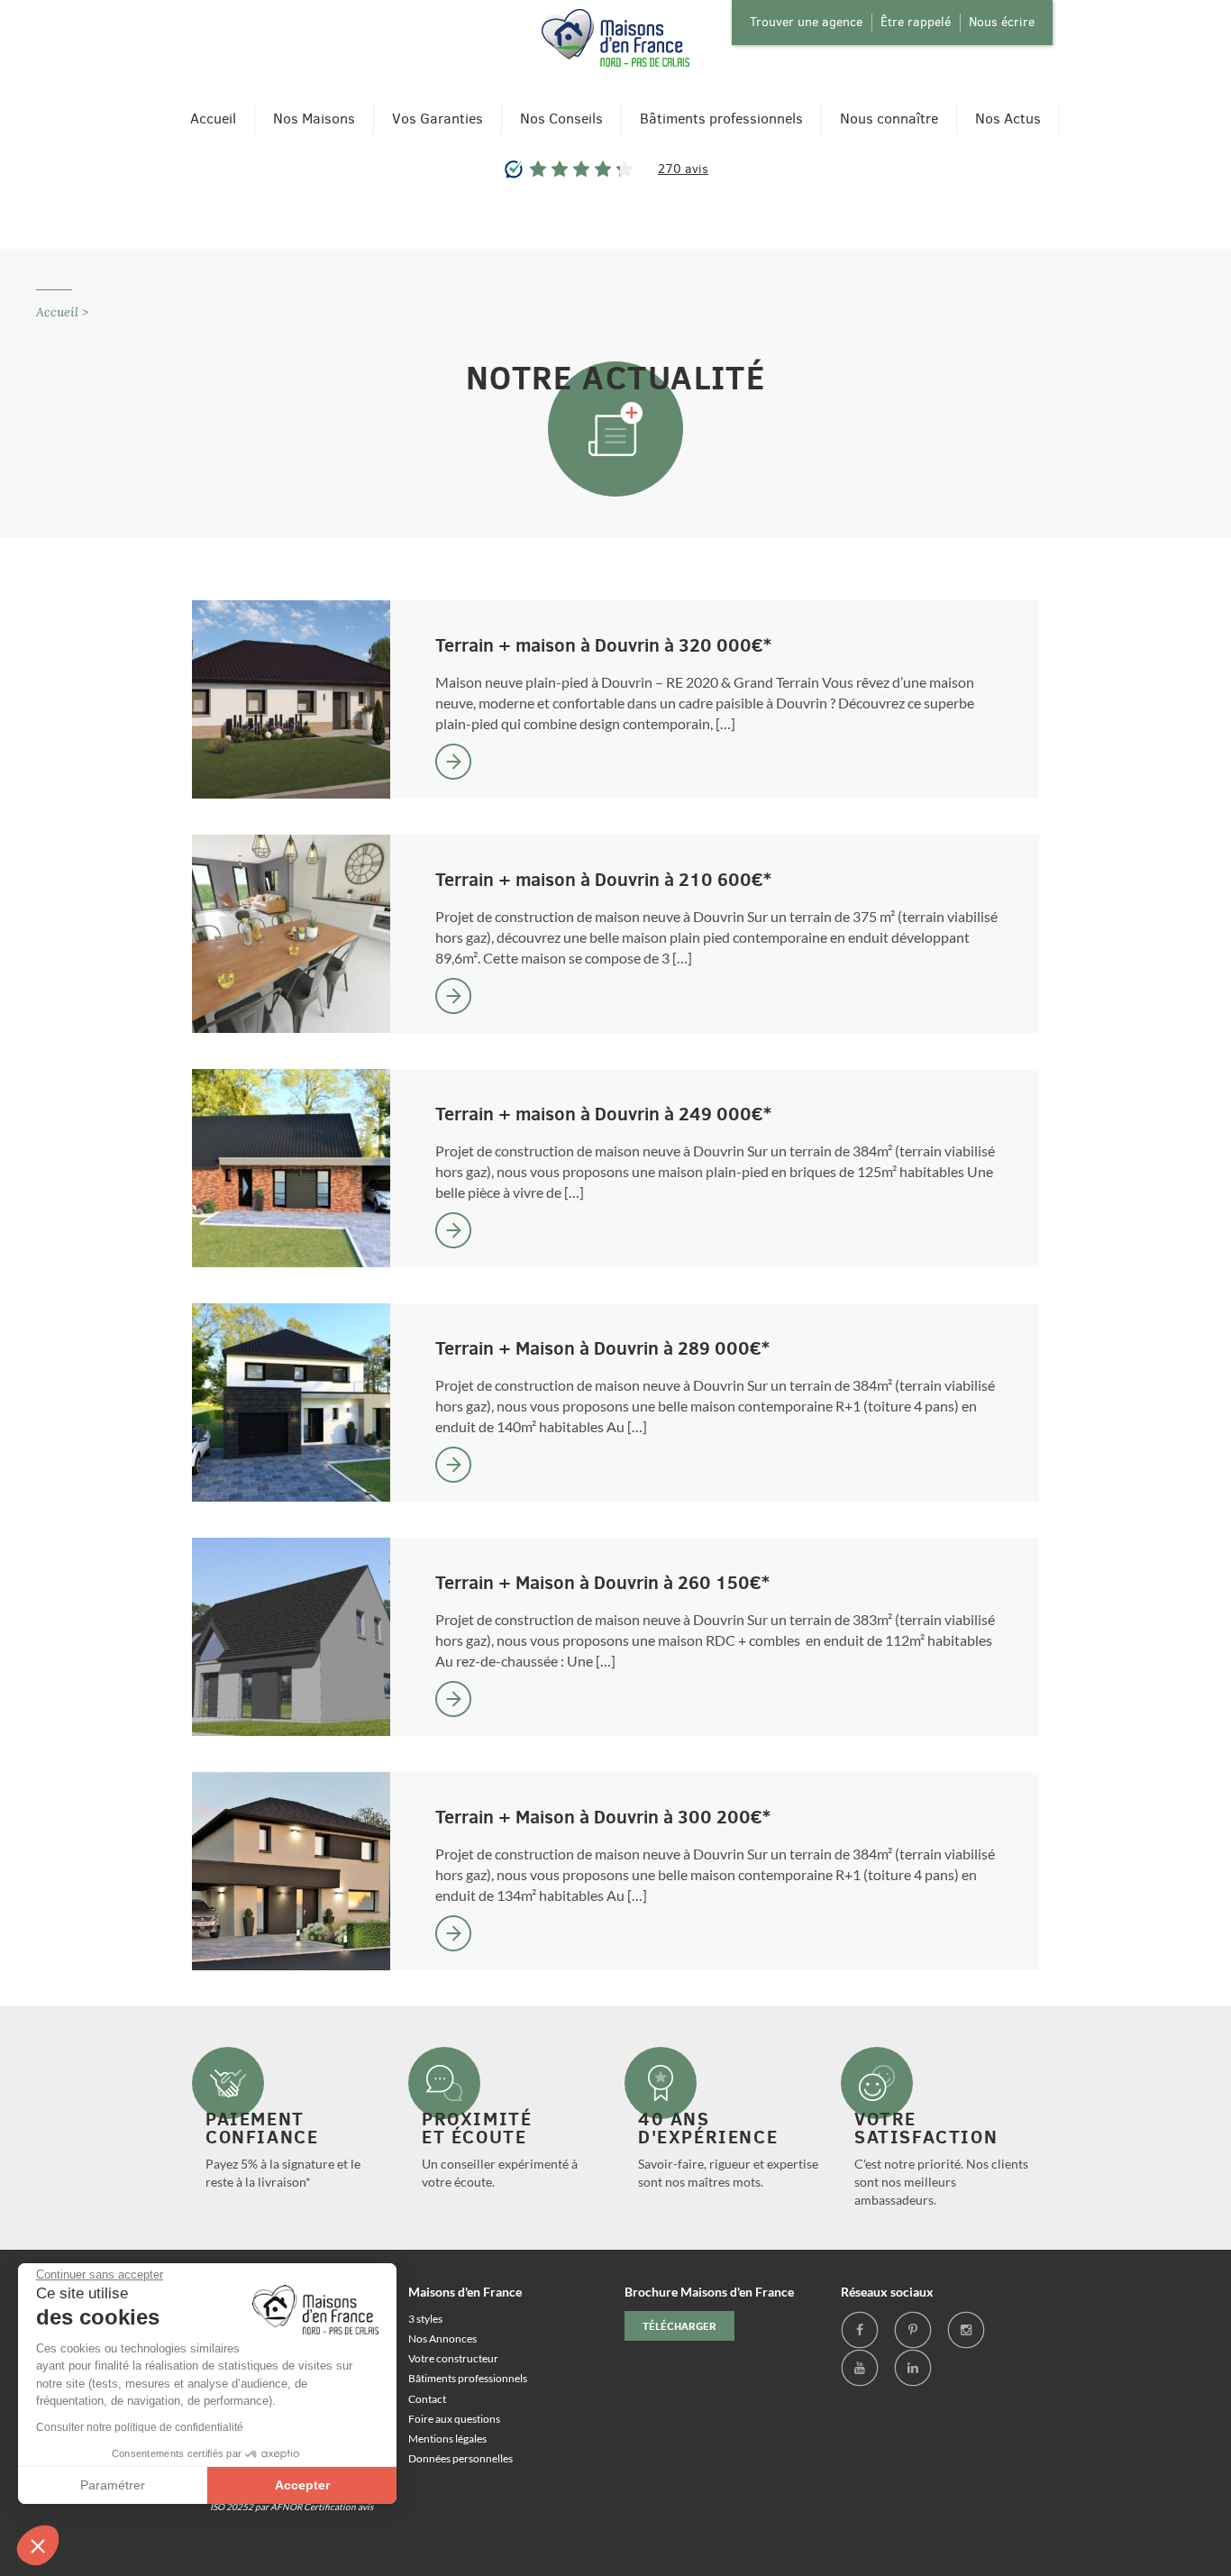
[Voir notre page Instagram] (966, 2330)
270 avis (683, 169)
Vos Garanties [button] (438, 119)
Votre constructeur (453, 2358)
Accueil (213, 119)
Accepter (302, 2485)
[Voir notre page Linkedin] (913, 2368)
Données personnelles (460, 2458)
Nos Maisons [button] (314, 119)
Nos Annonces (442, 2338)
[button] (38, 2545)
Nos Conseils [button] (561, 119)
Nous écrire (1002, 22)
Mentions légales (447, 2439)
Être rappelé (916, 22)
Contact (427, 2399)
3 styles (425, 2319)
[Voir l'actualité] (453, 762)
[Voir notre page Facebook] (860, 2330)
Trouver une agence (806, 22)
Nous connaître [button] (889, 119)
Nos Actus (1008, 119)
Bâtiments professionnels (721, 119)
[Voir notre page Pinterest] (913, 2330)
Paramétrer (113, 2485)
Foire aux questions (454, 2419)
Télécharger (679, 2326)
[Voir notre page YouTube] (860, 2368)
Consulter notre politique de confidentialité (140, 2427)
